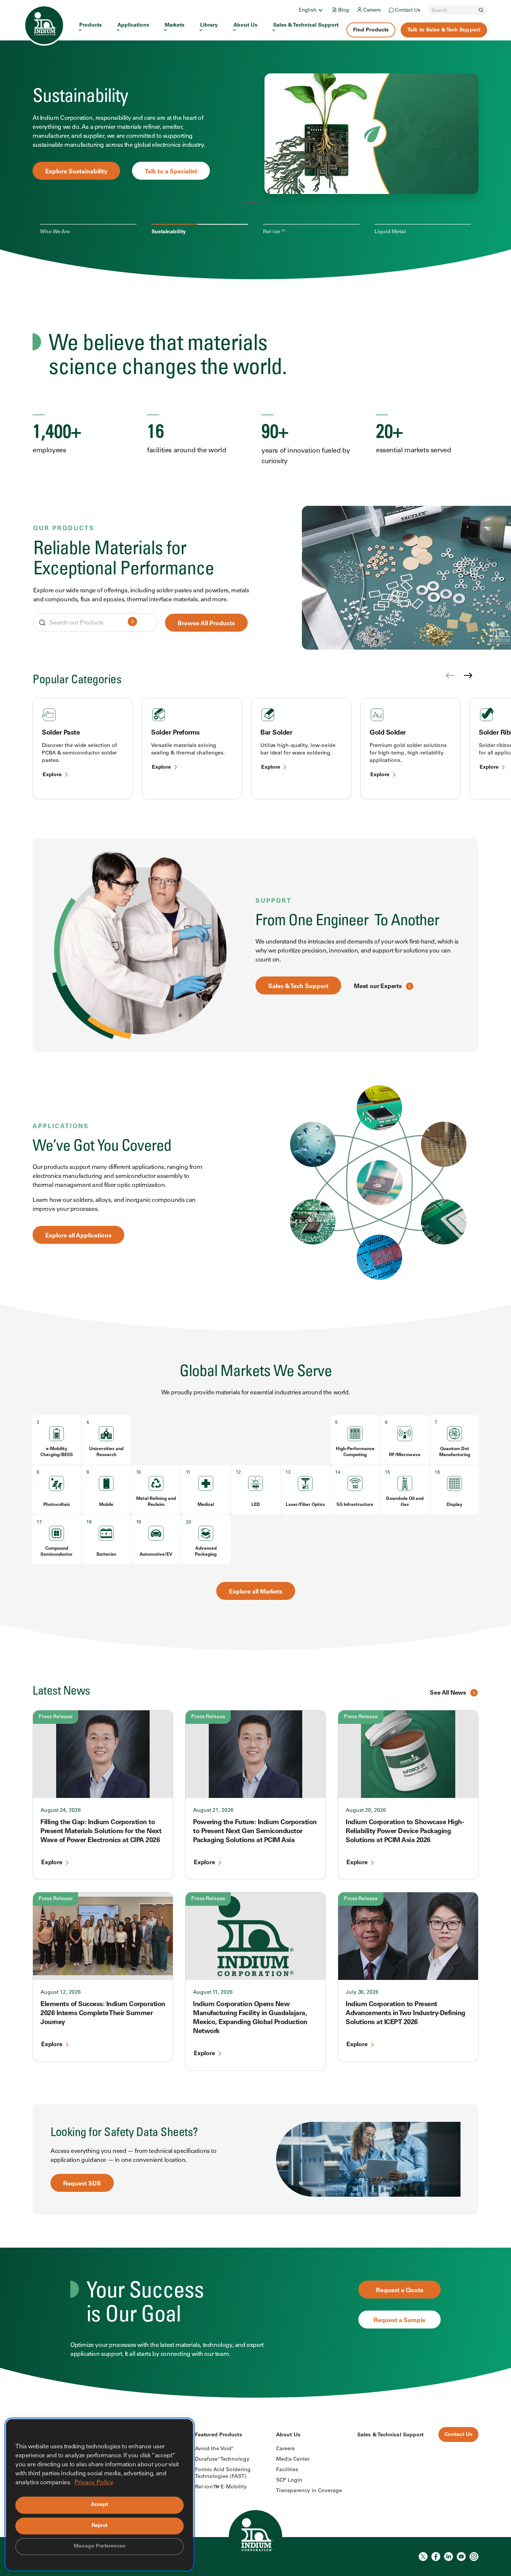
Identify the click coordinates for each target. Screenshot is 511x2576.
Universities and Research (106, 1452)
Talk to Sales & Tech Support (444, 30)
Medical (206, 1505)
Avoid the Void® (214, 2449)
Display (455, 1505)
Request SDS (82, 2184)
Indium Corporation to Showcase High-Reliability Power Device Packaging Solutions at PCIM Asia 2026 (405, 1832)
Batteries (106, 1555)
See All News (448, 1693)
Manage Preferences (100, 2546)
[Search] (481, 10)
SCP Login (289, 2481)
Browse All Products (206, 624)
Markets (175, 25)
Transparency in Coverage (309, 2491)
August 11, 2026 (213, 1993)
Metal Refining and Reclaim (156, 1502)
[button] (244, 203)
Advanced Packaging (206, 1552)
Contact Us (408, 11)
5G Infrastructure (355, 1505)
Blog (344, 11)
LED (256, 1505)
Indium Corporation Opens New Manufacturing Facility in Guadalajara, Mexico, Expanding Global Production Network (250, 2018)
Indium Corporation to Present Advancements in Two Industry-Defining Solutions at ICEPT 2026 (406, 2014)
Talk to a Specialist (157, 173)
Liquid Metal (390, 232)
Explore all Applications (78, 1236)
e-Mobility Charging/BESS (57, 1452)
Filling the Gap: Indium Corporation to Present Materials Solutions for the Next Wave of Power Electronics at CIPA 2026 (101, 1832)
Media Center (293, 2460)
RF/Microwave (405, 1455)
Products (91, 25)
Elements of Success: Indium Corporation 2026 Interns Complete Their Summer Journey (103, 2014)
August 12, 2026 (61, 1993)
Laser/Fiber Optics (305, 1505)
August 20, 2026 (366, 1811)
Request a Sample (400, 2321)
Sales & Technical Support (306, 25)
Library (209, 25)
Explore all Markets (256, 1592)
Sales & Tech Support (298, 987)
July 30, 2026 (362, 1993)
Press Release (56, 1717)
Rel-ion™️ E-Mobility (221, 2487)
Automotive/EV (156, 1555)
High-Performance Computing (355, 1452)
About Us (245, 25)
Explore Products (70, 173)
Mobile (106, 1505)
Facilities (287, 2470)
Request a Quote (400, 2291)
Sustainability (169, 232)
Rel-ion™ (274, 232)
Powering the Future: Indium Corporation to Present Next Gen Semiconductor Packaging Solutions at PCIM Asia (255, 1832)
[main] (255, 1199)
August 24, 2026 (61, 1811)
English (308, 11)
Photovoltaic (57, 1505)
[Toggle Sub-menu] (320, 10)
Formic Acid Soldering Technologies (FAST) (223, 2473)
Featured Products (218, 2435)
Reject (100, 2526)
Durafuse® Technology (222, 2460)
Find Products (371, 30)
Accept (100, 2505)
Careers (372, 11)
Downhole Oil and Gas (405, 1502)
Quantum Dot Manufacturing (455, 1452)
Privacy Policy (94, 2483)
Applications (133, 25)
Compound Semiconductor (56, 1552)
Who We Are (55, 232)
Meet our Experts (378, 987)
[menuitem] (311, 10)
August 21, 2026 (213, 1811)
